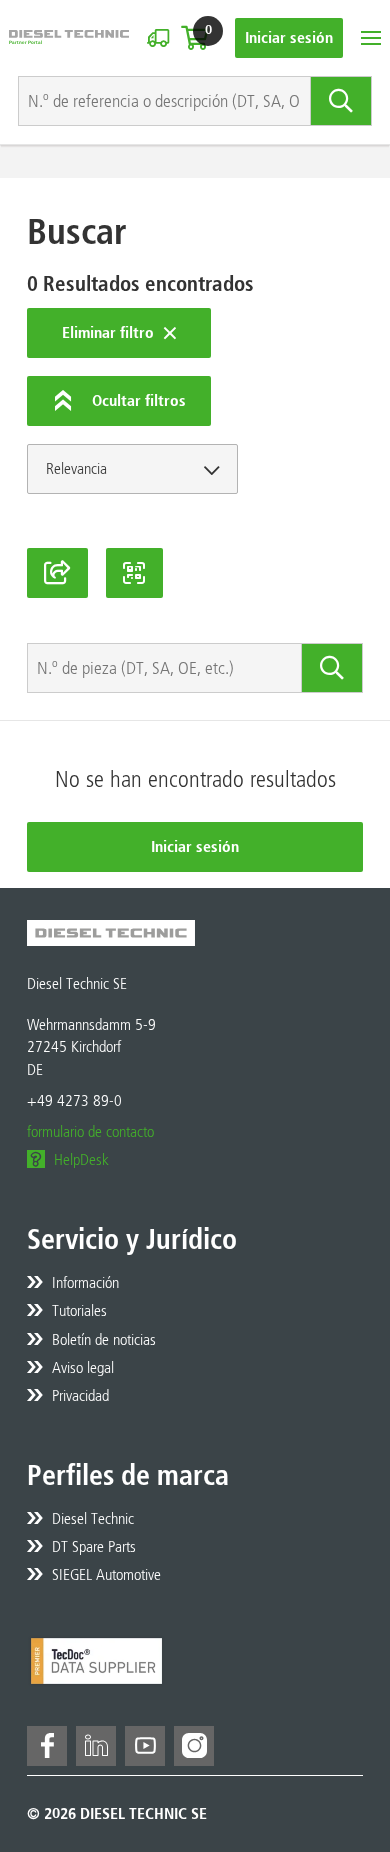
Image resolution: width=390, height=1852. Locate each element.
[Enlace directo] (57, 573)
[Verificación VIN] (158, 38)
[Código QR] (135, 573)
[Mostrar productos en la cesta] (194, 38)
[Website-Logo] (69, 37)
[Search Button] (341, 101)
